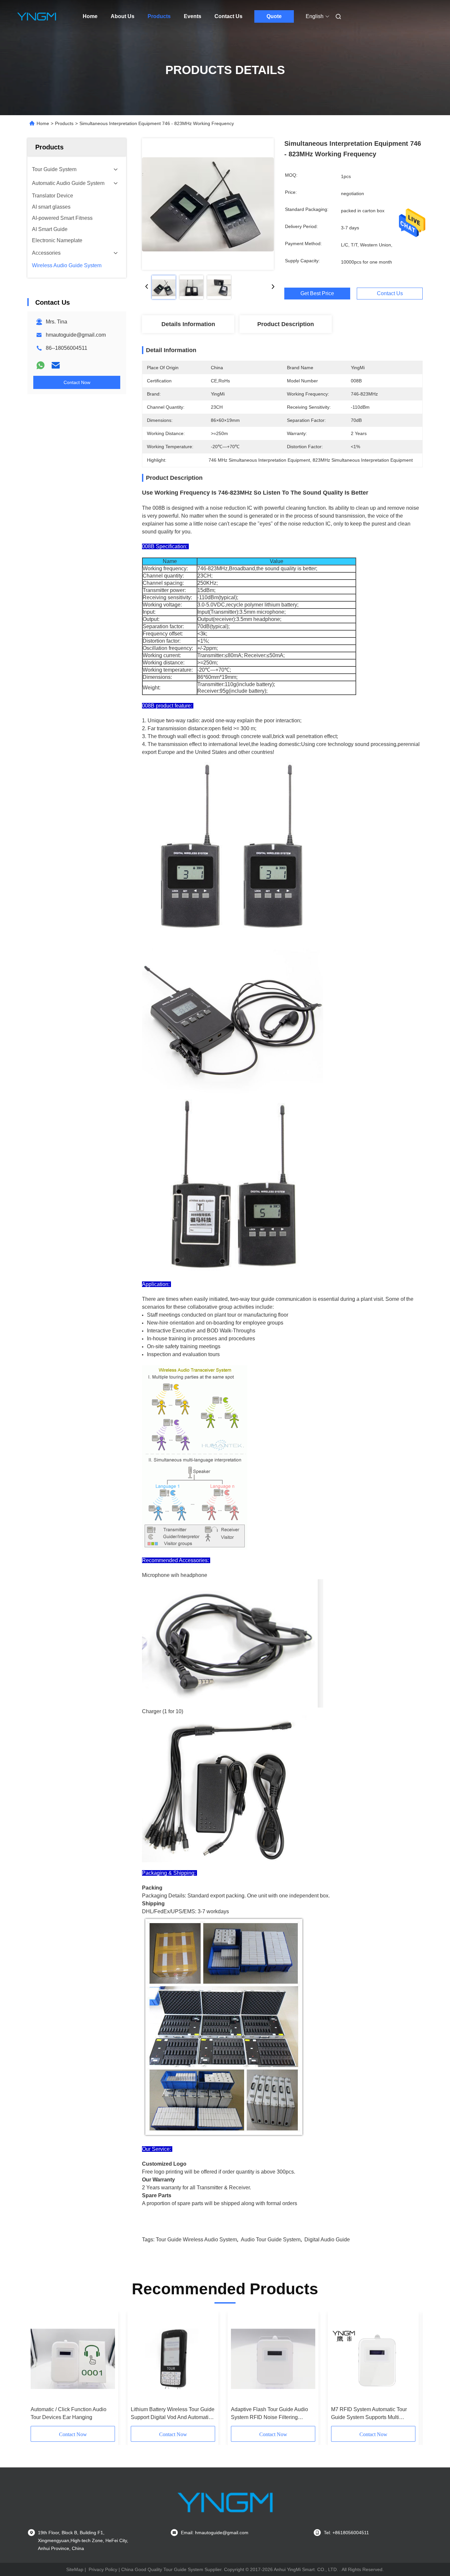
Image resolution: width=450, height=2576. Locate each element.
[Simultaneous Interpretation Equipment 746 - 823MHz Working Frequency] (208, 204)
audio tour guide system (271, 2240)
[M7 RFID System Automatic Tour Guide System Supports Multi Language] (373, 2359)
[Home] (37, 16)
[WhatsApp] (41, 365)
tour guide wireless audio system (196, 2240)
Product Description (286, 324)
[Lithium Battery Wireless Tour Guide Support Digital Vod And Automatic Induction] (173, 2359)
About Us (123, 16)
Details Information (188, 324)
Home (90, 16)
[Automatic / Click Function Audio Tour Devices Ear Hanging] (73, 2359)
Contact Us (228, 16)
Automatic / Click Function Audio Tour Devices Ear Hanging (69, 2413)
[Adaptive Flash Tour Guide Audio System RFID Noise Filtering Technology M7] (273, 2359)
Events (193, 16)
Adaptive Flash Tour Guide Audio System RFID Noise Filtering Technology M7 (269, 2414)
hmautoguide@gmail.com (76, 335)
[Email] (56, 365)
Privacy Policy (103, 2569)
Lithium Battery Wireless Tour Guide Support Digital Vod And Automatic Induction (173, 2414)
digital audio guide (327, 2240)
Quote (274, 16)
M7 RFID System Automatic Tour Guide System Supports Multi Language (369, 2414)
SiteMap (75, 2569)
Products (159, 16)
